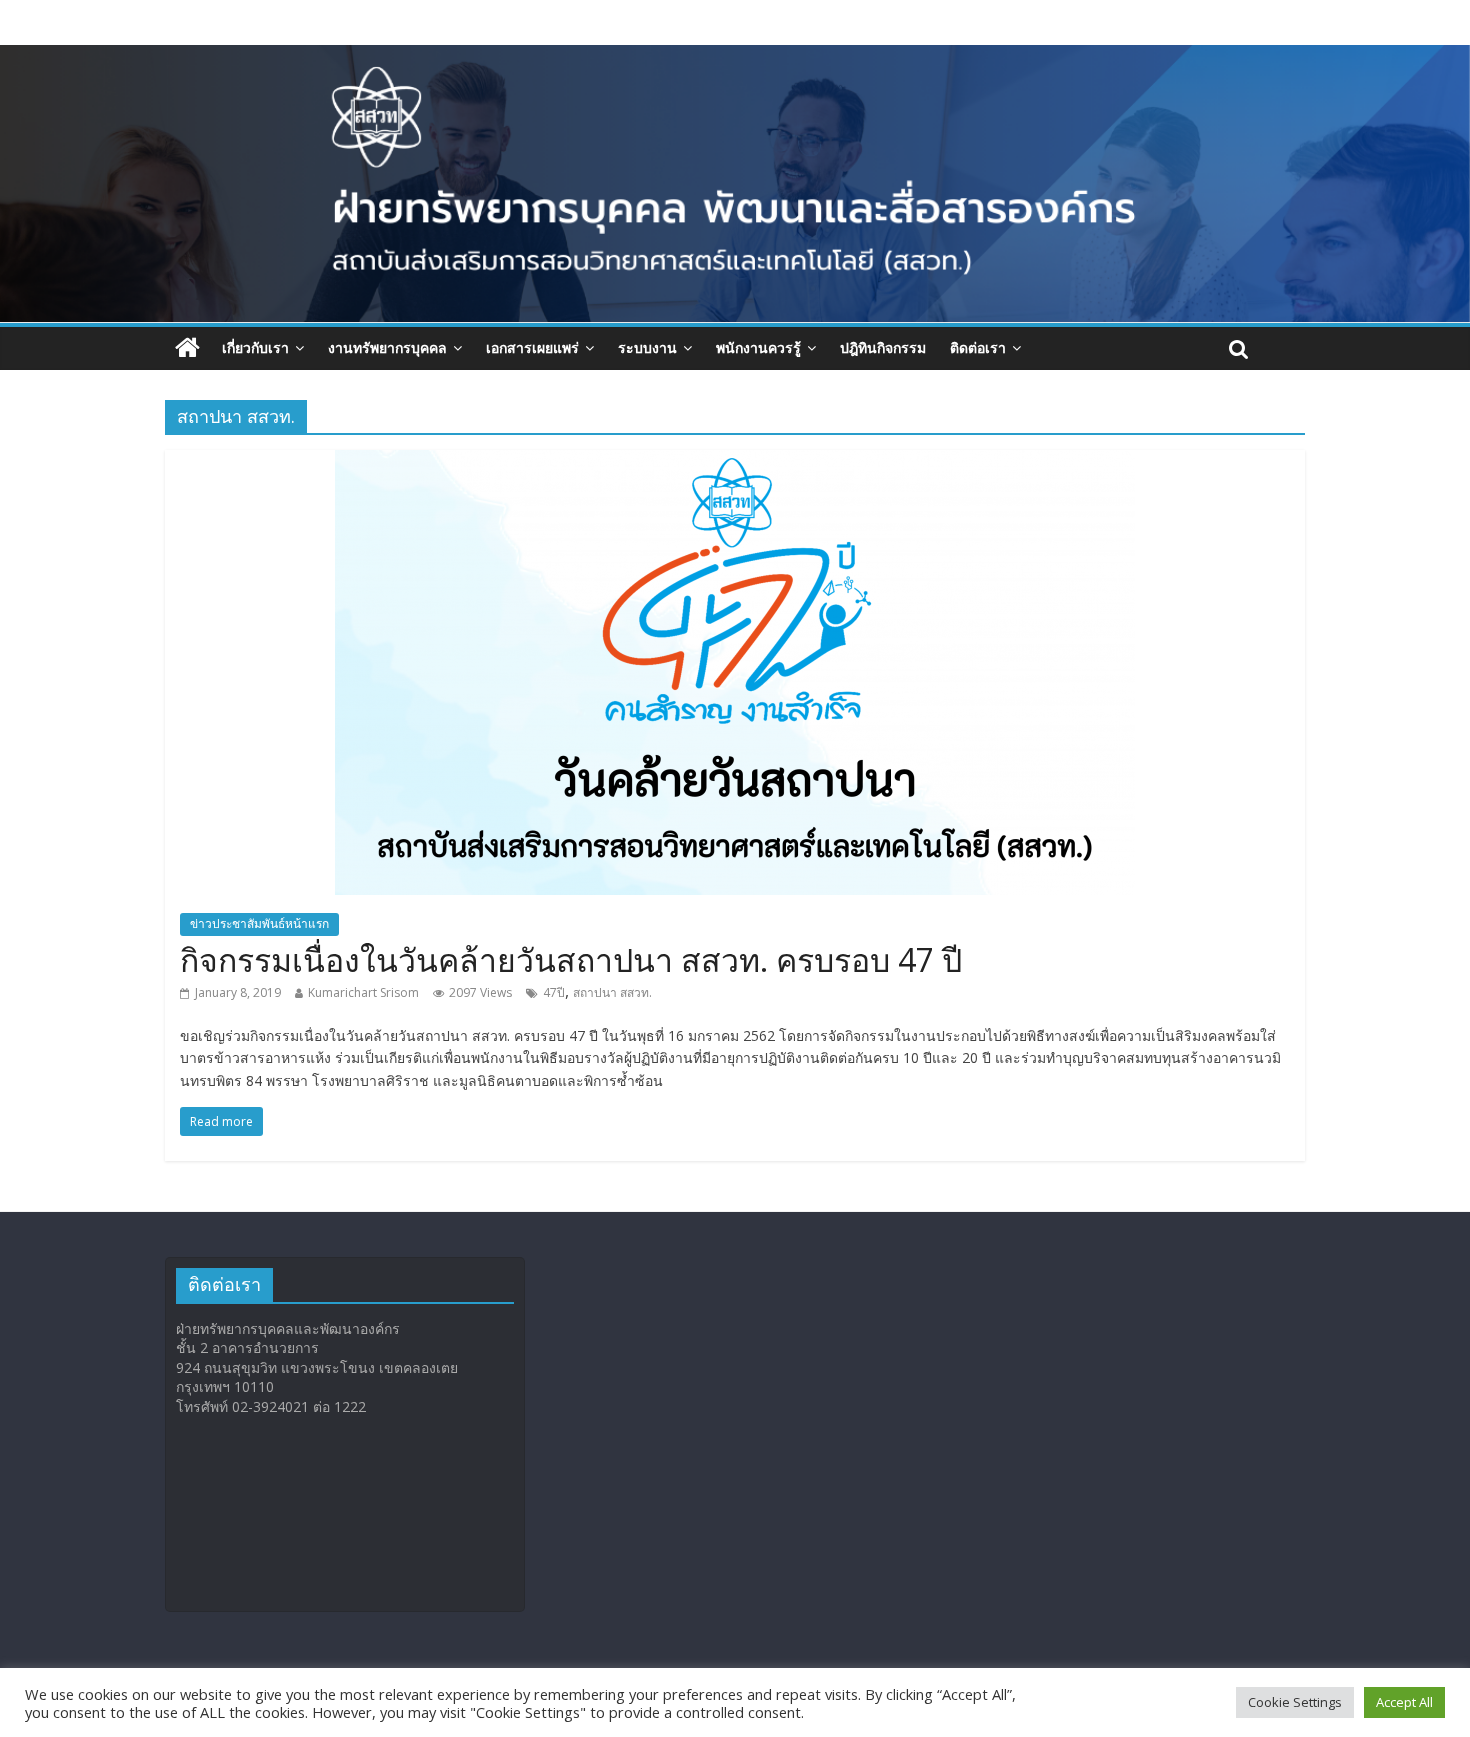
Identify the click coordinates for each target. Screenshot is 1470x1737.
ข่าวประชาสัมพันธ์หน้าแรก (259, 923)
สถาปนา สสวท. (612, 992)
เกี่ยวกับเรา (255, 347)
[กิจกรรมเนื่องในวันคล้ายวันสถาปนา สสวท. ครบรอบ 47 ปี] (735, 462)
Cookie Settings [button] (1295, 1702)
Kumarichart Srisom (363, 992)
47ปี (554, 992)
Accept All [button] (1404, 1702)
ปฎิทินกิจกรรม (883, 347)
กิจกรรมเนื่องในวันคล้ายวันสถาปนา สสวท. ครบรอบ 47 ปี (571, 959)
